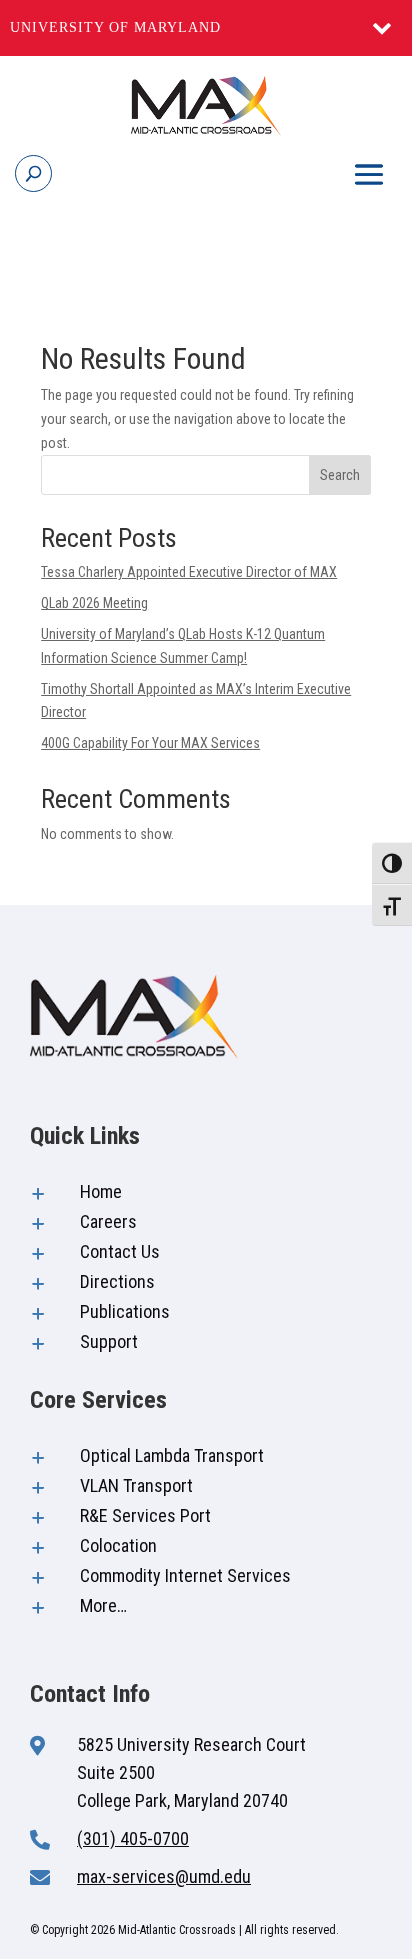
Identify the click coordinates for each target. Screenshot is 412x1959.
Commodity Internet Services (185, 1575)
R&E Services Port (145, 1515)
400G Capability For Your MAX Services (150, 743)
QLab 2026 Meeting (94, 603)
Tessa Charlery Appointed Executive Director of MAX (189, 572)
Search (340, 475)
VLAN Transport (136, 1485)
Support (109, 1341)
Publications (125, 1311)
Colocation (118, 1545)
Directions (117, 1281)
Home (101, 1191)
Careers (108, 1221)
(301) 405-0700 (133, 1838)
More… (103, 1605)
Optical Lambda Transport (172, 1455)
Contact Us (120, 1251)
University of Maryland (115, 27)
